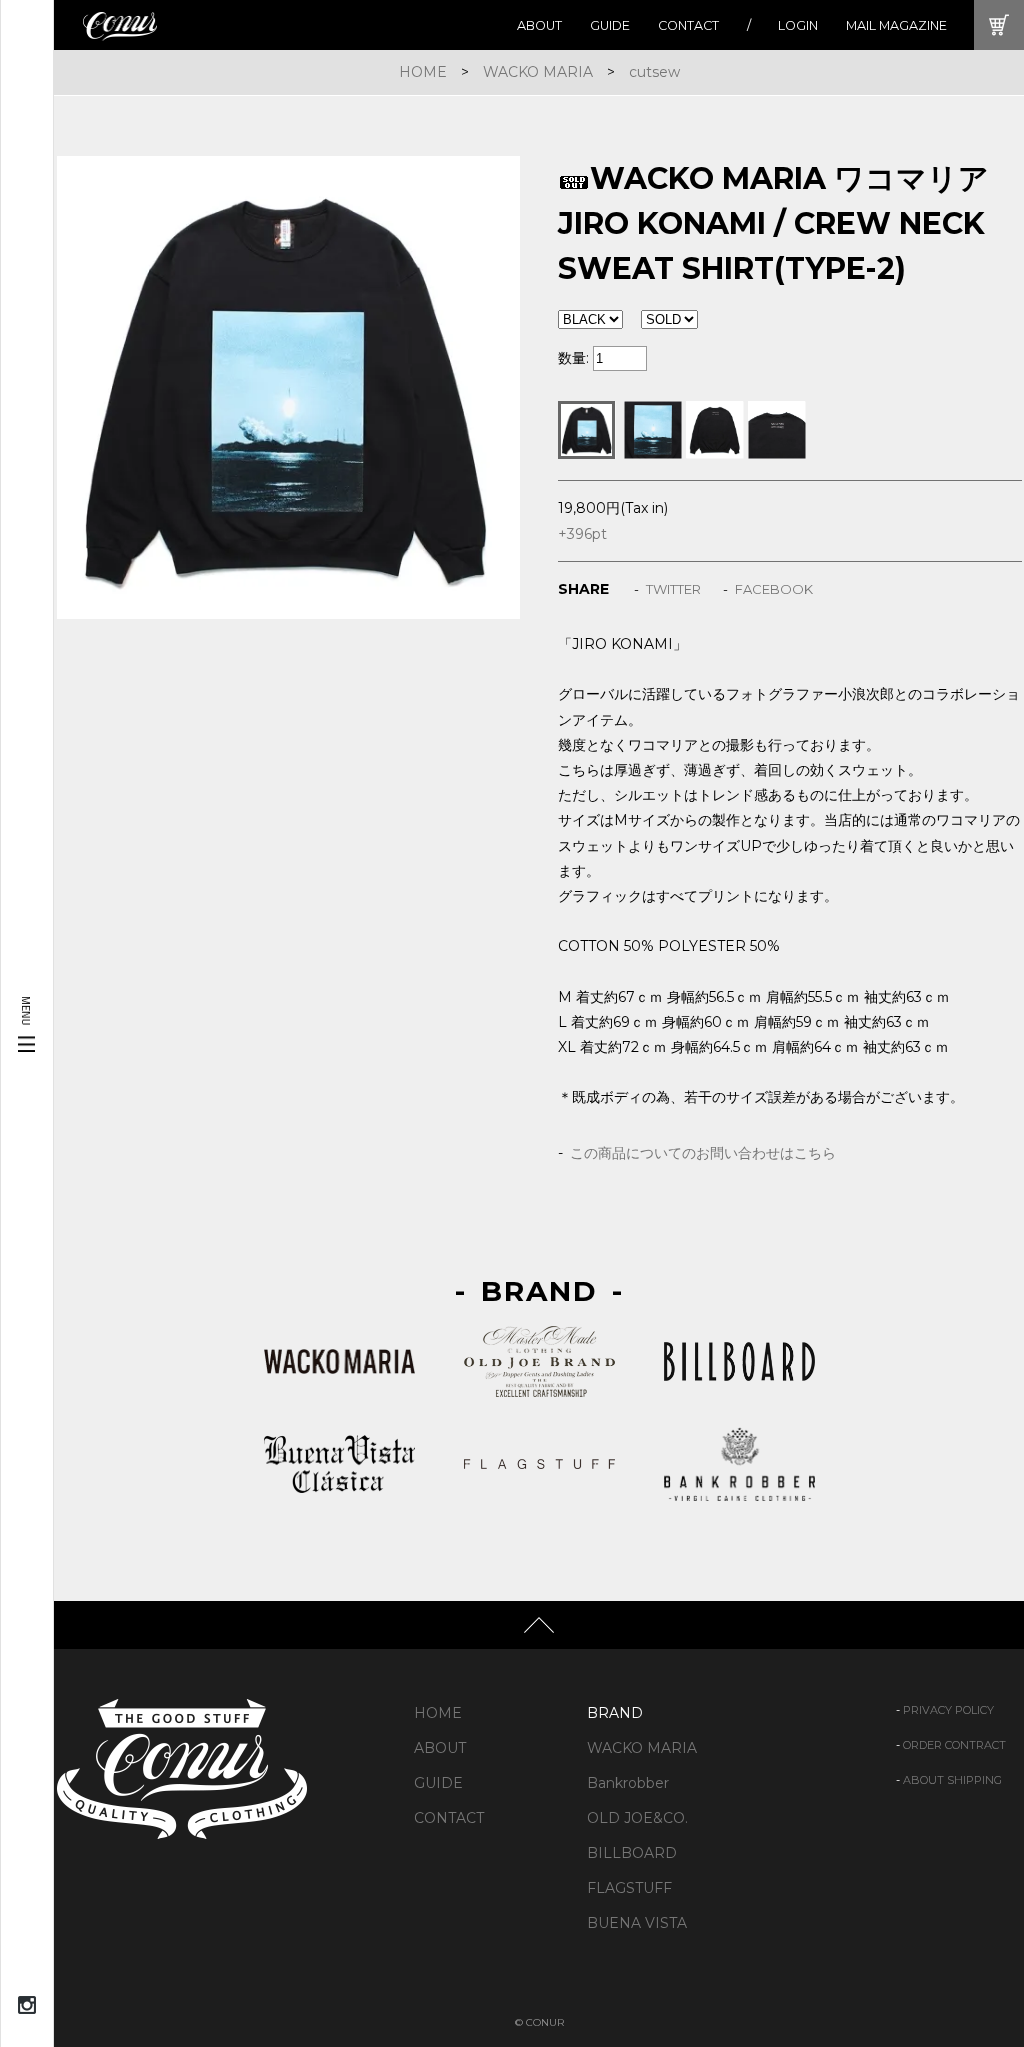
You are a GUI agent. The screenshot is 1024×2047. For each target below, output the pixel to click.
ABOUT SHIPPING (952, 1780)
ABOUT (539, 25)
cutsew (654, 72)
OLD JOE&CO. (637, 1818)
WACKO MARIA (538, 72)
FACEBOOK (774, 589)
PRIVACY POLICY (948, 1710)
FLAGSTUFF (629, 1888)
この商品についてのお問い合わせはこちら (703, 1153)
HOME (423, 72)
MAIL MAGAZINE (896, 25)
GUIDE (610, 25)
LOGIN (798, 25)
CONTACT (688, 25)
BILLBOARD (632, 1853)
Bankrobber (628, 1783)
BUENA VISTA (637, 1923)
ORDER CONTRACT (954, 1745)
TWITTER (673, 589)
